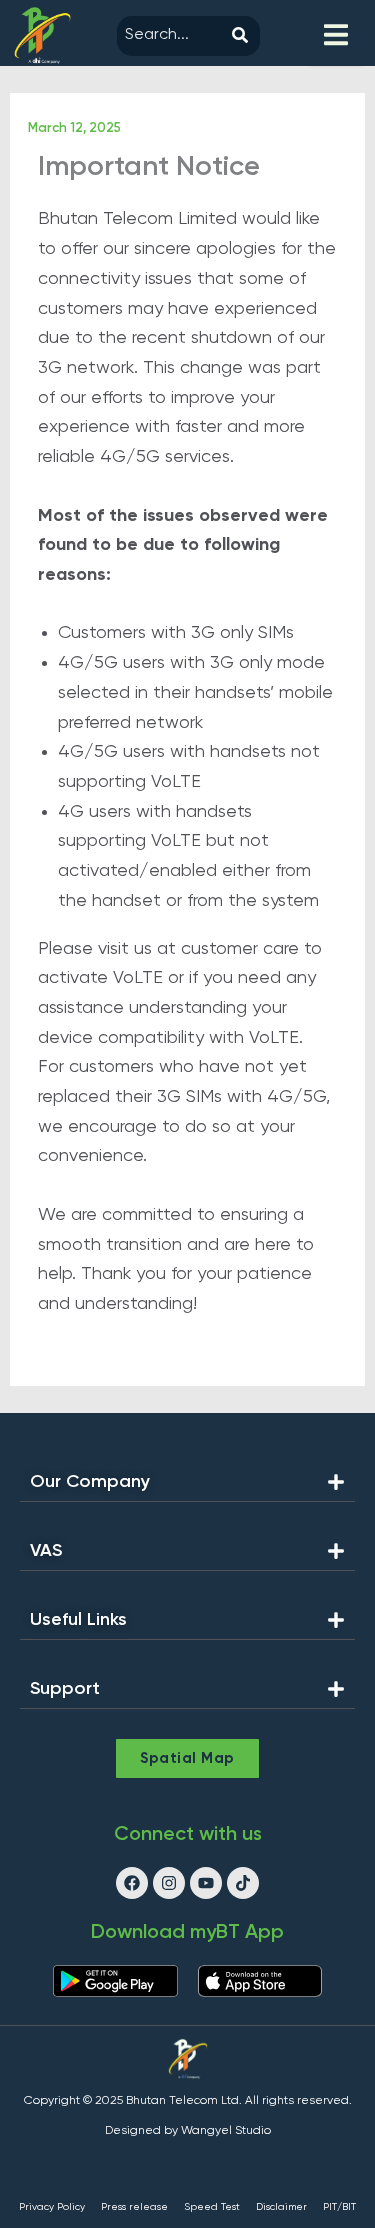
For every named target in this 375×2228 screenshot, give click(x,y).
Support (65, 1689)
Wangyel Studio (226, 2131)
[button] (187, 1487)
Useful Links (78, 1620)
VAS (46, 1551)
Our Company (90, 1482)
